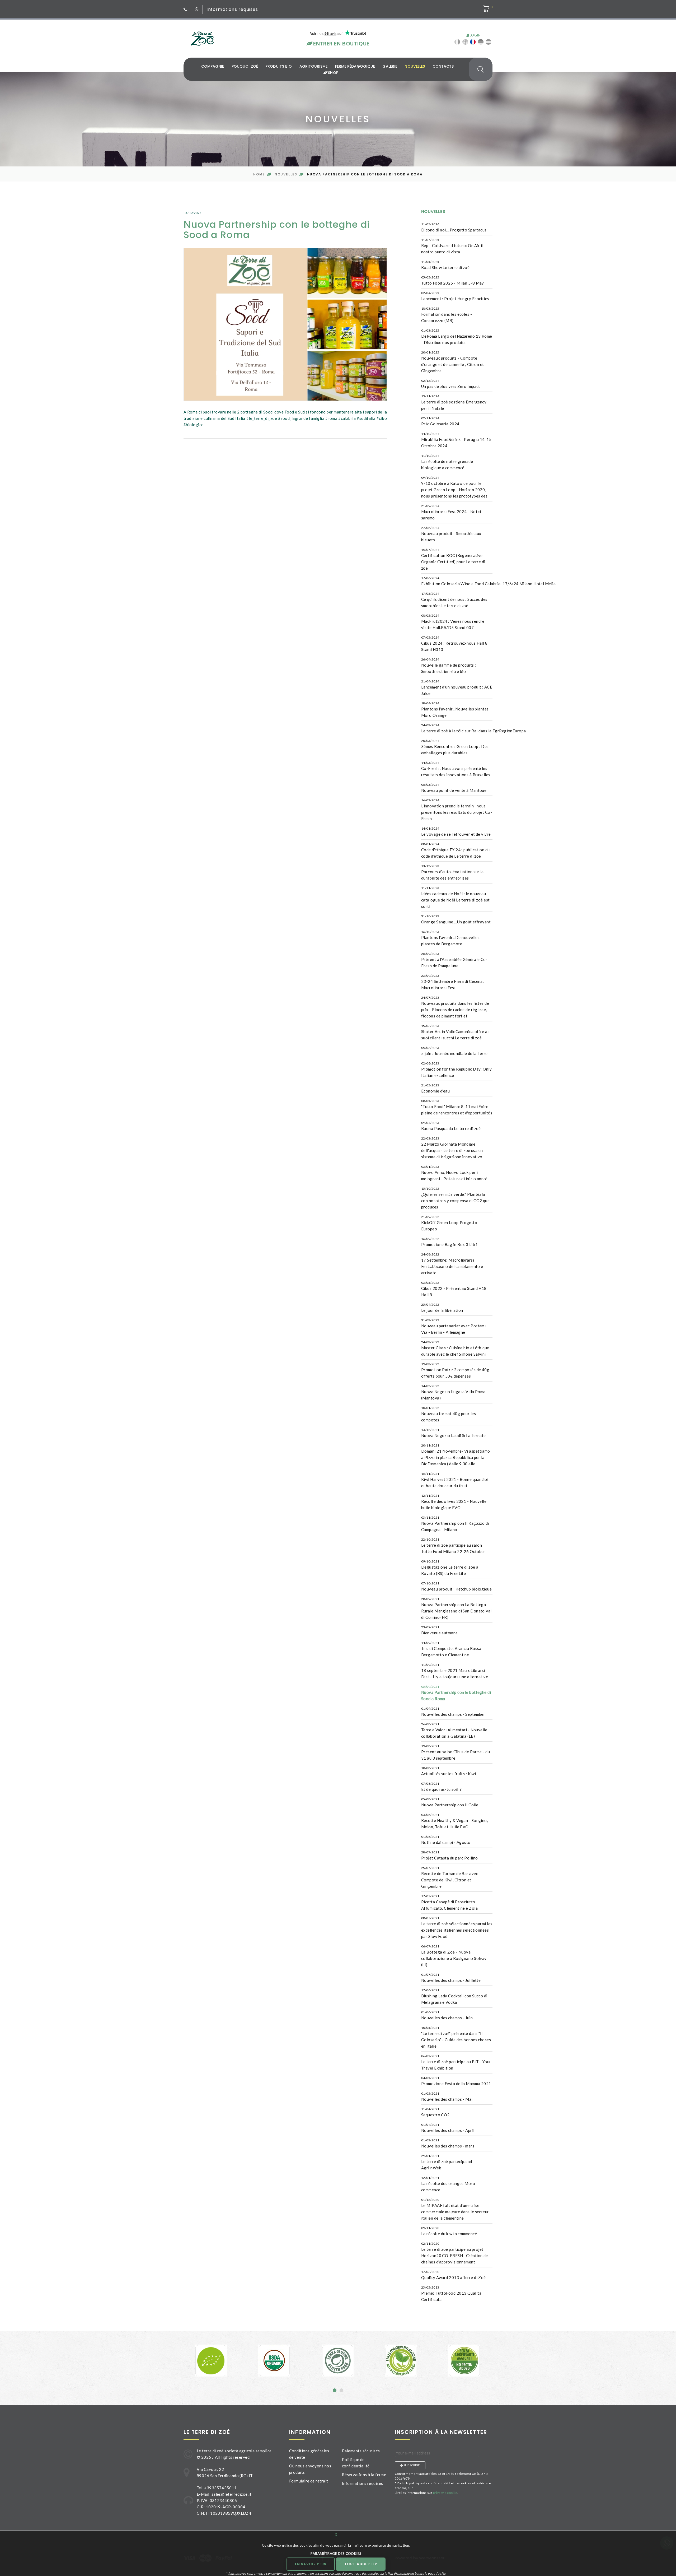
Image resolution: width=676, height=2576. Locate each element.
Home (259, 174)
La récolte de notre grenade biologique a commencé (447, 462)
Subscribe (411, 2465)
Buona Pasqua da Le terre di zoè (451, 1126)
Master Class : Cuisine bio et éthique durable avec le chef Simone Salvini (455, 1348)
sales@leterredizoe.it (231, 2494)
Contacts (443, 66)
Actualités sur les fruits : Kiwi (449, 1771)
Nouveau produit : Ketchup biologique (456, 1586)
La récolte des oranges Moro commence (448, 2184)
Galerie (390, 66)
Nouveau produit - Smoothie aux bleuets (451, 534)
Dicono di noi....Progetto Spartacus (454, 227)
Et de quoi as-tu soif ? (441, 1787)
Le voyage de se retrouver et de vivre (456, 831)
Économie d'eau (435, 1088)
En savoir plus (311, 2564)
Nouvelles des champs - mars (448, 2143)
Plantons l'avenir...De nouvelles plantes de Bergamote (450, 938)
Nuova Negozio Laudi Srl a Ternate (454, 1433)
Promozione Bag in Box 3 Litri (449, 1242)
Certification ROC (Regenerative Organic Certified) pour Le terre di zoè (453, 559)
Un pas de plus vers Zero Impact (451, 384)
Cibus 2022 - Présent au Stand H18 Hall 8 (454, 1289)
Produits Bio (279, 66)
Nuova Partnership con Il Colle (450, 1802)
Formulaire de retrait (309, 2481)
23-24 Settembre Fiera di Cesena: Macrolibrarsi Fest (452, 982)
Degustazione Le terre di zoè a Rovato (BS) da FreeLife (450, 1568)
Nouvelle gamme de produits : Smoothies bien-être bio (449, 666)
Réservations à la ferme (364, 2475)
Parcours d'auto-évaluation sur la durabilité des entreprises (452, 872)
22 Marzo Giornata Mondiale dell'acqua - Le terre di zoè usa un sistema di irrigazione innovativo (452, 1148)
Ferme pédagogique (355, 66)
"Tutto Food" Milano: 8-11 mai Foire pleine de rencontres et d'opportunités (457, 1107)
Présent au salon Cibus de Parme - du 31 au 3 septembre (456, 1752)
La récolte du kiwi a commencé (449, 2231)
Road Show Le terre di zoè (445, 265)
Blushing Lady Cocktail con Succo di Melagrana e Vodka (454, 1996)
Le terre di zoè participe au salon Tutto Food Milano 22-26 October (453, 1546)
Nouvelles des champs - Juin (447, 2015)
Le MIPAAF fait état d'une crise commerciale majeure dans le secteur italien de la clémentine (455, 2209)
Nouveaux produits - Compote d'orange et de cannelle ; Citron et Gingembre (453, 362)
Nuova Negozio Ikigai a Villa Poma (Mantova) (453, 1392)
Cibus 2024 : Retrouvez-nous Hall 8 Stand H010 (454, 644)
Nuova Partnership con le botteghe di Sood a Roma (456, 1693)
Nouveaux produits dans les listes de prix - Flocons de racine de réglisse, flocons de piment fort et (455, 1007)
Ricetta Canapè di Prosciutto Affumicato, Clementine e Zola (449, 1902)
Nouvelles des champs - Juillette (451, 1978)
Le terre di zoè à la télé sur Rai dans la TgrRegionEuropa (474, 728)
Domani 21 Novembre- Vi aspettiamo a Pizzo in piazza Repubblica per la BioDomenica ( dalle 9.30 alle (456, 1455)
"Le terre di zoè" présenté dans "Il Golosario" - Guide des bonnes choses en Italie (456, 2037)
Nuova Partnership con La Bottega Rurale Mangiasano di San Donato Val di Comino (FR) (456, 1608)
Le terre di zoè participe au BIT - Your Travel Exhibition (456, 2062)
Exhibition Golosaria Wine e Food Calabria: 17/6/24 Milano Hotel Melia (488, 581)
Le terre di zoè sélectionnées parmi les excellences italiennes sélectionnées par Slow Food (457, 1927)
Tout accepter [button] (361, 2564)
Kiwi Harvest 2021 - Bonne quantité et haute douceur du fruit (455, 1480)
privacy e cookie (445, 2493)
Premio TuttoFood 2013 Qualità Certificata (451, 2294)
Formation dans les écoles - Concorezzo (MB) (447, 315)
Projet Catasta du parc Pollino (450, 1855)
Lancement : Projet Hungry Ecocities (455, 296)
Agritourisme (314, 66)
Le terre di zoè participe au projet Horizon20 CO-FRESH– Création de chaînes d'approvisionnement (455, 2253)
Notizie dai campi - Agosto (446, 1840)
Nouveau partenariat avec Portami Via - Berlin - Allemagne (453, 1326)
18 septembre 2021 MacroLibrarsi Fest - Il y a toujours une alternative (455, 1671)
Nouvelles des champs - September (453, 1712)
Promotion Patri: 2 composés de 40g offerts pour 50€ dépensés (455, 1370)
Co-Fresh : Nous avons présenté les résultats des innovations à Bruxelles (456, 769)
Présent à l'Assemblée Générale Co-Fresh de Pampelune (454, 960)
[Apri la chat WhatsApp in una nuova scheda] (197, 9)
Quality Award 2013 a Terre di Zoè (454, 2275)
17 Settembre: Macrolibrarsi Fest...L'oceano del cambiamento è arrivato (452, 1264)
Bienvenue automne (440, 1630)
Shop (332, 73)
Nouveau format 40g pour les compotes (449, 1414)
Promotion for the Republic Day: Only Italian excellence (456, 1070)
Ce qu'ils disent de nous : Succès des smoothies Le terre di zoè (454, 600)
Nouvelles (415, 66)
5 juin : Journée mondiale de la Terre (454, 1051)
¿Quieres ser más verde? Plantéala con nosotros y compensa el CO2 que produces (455, 1198)
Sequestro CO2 (435, 2112)
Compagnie (213, 66)
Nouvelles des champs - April (448, 2128)
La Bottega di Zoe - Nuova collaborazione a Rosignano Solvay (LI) (454, 1956)
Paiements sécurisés (361, 2451)
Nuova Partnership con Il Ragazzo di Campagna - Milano (455, 1524)
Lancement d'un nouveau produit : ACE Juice (457, 687)
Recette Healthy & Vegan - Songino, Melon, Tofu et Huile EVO (454, 1821)
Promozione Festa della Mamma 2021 (456, 2081)
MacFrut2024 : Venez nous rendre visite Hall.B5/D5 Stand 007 (453, 622)
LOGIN (475, 35)
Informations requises (232, 9)
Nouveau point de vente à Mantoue (454, 788)
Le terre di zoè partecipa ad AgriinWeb (447, 2162)
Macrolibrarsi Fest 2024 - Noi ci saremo (451, 512)
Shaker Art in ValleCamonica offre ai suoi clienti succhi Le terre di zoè (455, 1032)
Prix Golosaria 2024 (440, 421)
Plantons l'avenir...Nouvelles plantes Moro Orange (455, 709)
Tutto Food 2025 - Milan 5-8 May (453, 280)
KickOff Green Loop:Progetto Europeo (449, 1223)
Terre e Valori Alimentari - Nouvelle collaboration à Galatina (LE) (454, 1730)
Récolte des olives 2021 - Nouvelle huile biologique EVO (454, 1502)
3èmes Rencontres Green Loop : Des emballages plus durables (455, 747)
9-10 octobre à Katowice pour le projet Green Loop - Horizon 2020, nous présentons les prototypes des (454, 487)
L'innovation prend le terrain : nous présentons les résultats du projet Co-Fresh (457, 810)
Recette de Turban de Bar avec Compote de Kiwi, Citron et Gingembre (450, 1877)
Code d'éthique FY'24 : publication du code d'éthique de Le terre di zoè (456, 850)
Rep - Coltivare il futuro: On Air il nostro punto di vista (452, 246)
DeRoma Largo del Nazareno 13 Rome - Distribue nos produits (457, 337)
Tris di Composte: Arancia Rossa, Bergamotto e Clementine (452, 1649)
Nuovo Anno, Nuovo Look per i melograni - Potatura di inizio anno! (454, 1173)
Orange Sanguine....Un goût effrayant (456, 919)
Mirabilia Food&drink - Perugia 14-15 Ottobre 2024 (456, 440)
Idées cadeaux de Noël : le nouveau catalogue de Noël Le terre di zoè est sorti (456, 897)
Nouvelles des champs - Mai (447, 2096)
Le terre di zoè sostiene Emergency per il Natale (454, 402)
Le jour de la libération (442, 1308)
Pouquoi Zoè (245, 66)
